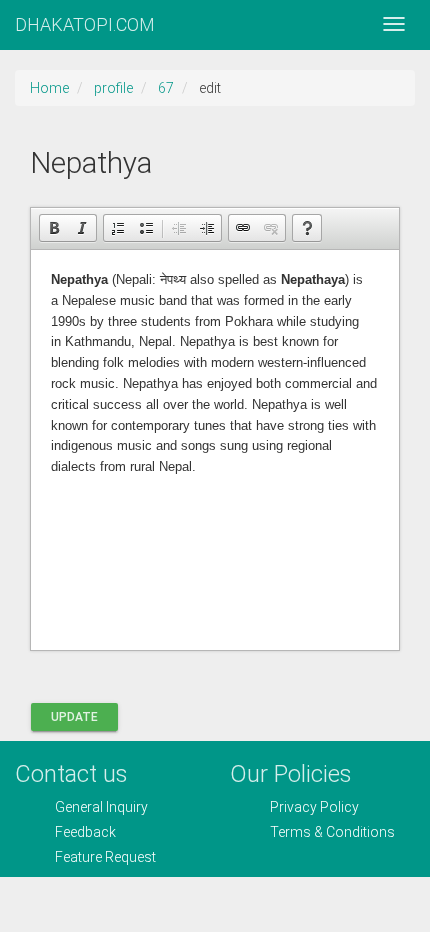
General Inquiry (101, 807)
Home (49, 88)
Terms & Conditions (332, 832)
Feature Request (105, 857)
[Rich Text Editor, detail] (215, 450)
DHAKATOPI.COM (85, 24)
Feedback (85, 832)
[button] (54, 228)
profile (113, 88)
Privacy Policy (314, 807)
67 (166, 88)
